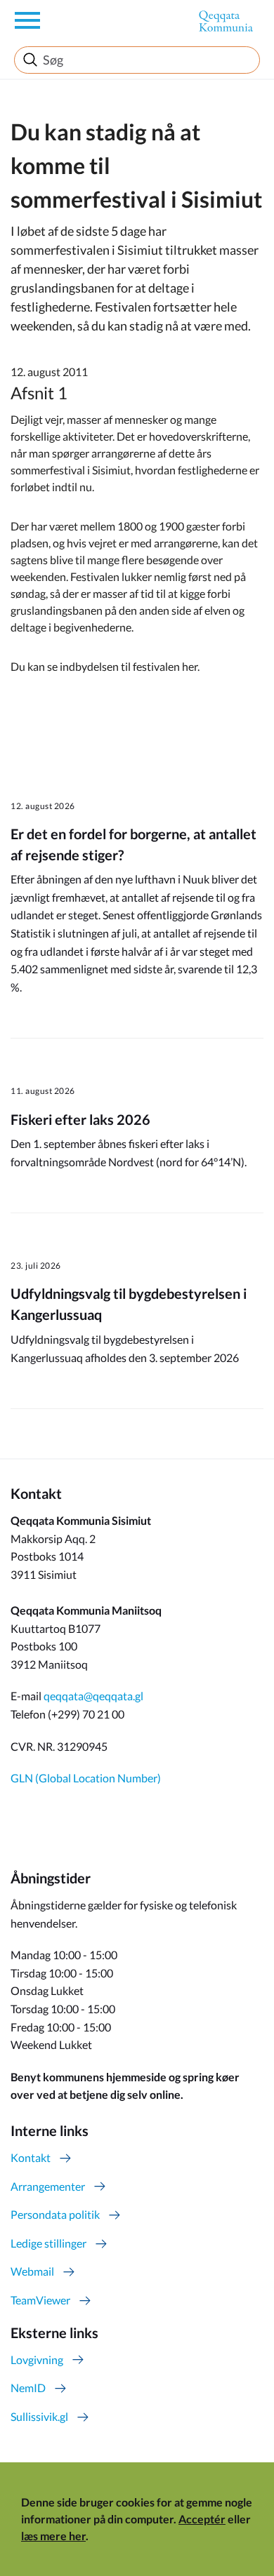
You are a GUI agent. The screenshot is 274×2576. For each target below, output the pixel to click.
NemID (28, 2388)
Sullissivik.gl (39, 2416)
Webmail (32, 2271)
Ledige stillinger (48, 2243)
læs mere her (53, 2536)
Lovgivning (37, 2360)
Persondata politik (55, 2214)
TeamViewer (40, 2300)
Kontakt (31, 2157)
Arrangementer (48, 2186)
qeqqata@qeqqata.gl (93, 1696)
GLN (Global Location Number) (86, 1778)
